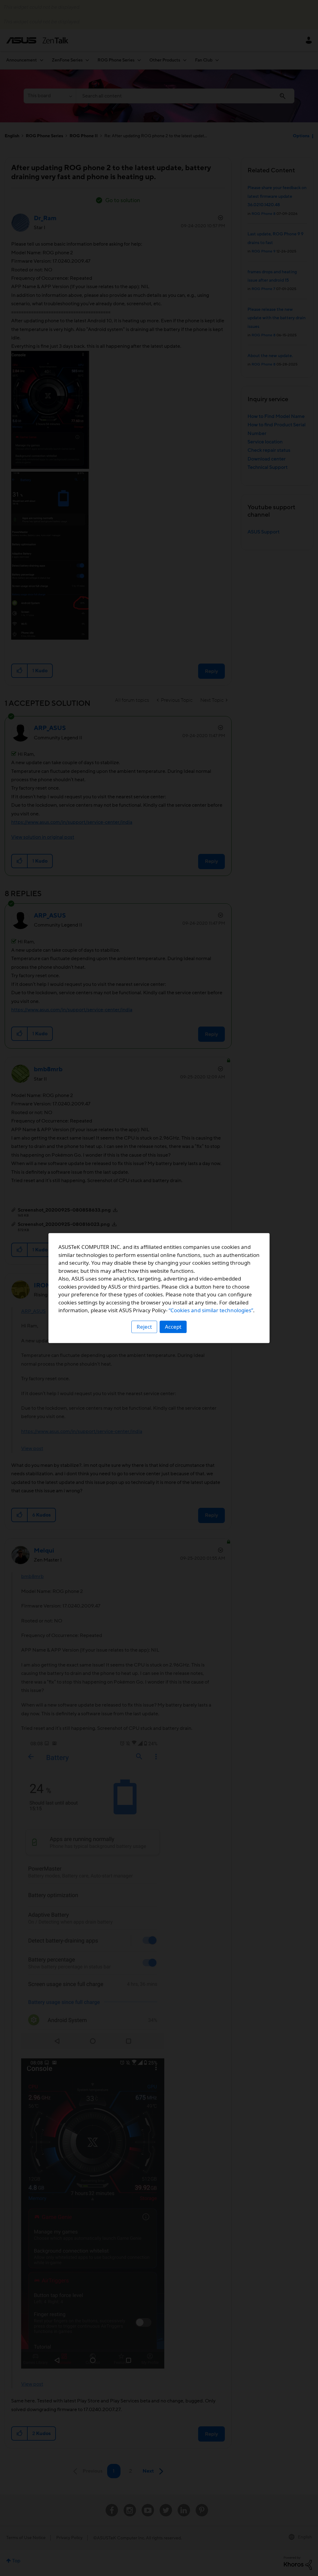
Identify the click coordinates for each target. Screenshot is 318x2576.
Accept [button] (173, 1327)
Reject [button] (144, 1327)
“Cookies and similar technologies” (211, 1310)
